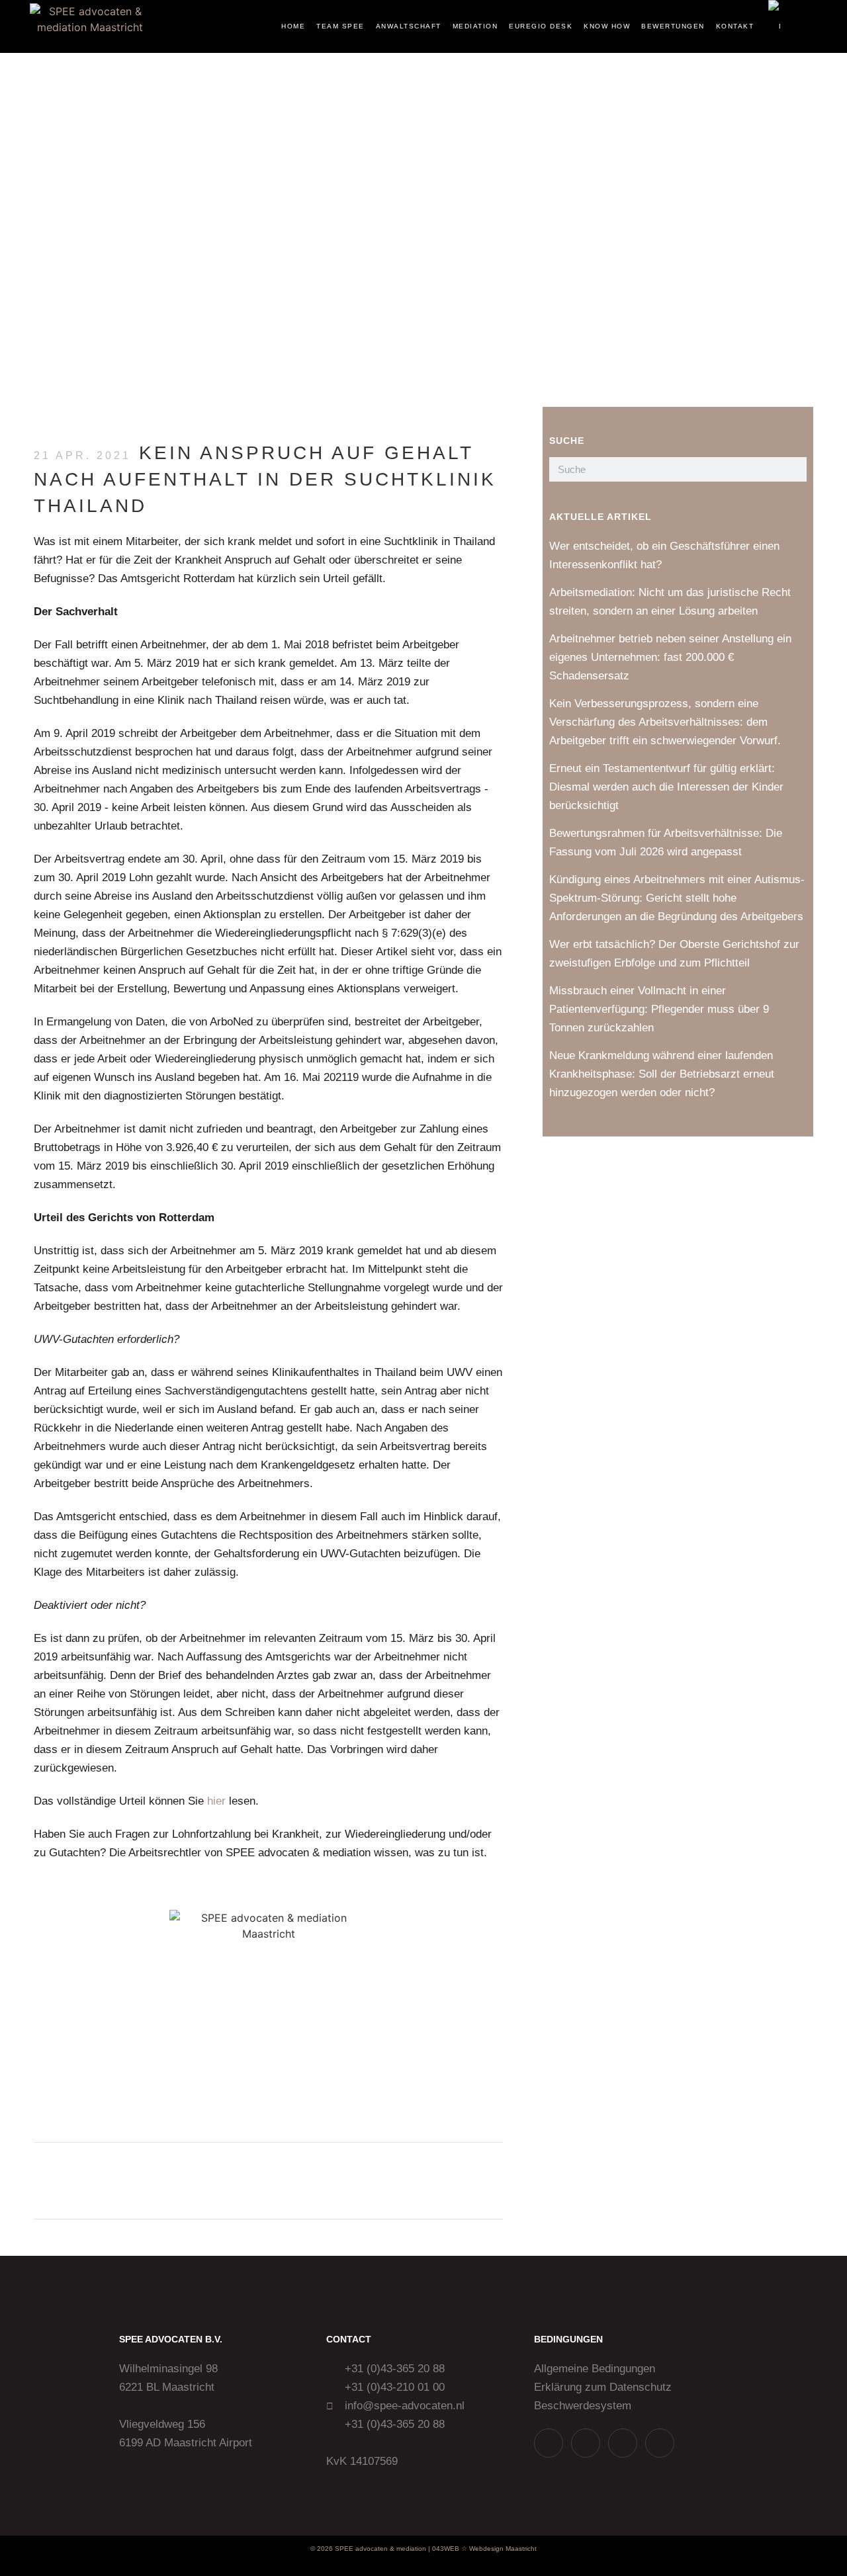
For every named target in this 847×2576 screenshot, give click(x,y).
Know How (607, 26)
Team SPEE (340, 26)
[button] (809, 27)
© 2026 (322, 2549)
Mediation (475, 26)
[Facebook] (660, 2443)
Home (293, 26)
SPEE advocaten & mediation (380, 2549)
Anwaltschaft (409, 26)
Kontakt (735, 26)
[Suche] (794, 469)
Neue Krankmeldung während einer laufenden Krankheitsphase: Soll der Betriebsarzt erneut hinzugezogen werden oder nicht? (662, 1074)
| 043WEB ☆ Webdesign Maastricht (482, 2549)
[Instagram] (586, 2443)
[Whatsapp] (549, 2443)
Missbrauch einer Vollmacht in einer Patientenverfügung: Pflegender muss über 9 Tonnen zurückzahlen (659, 1009)
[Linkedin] (623, 2443)
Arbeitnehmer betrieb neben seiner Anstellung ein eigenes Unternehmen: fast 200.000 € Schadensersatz (670, 657)
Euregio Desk (541, 26)
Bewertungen (673, 26)
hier (216, 1801)
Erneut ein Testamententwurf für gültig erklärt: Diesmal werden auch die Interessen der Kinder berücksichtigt (666, 787)
